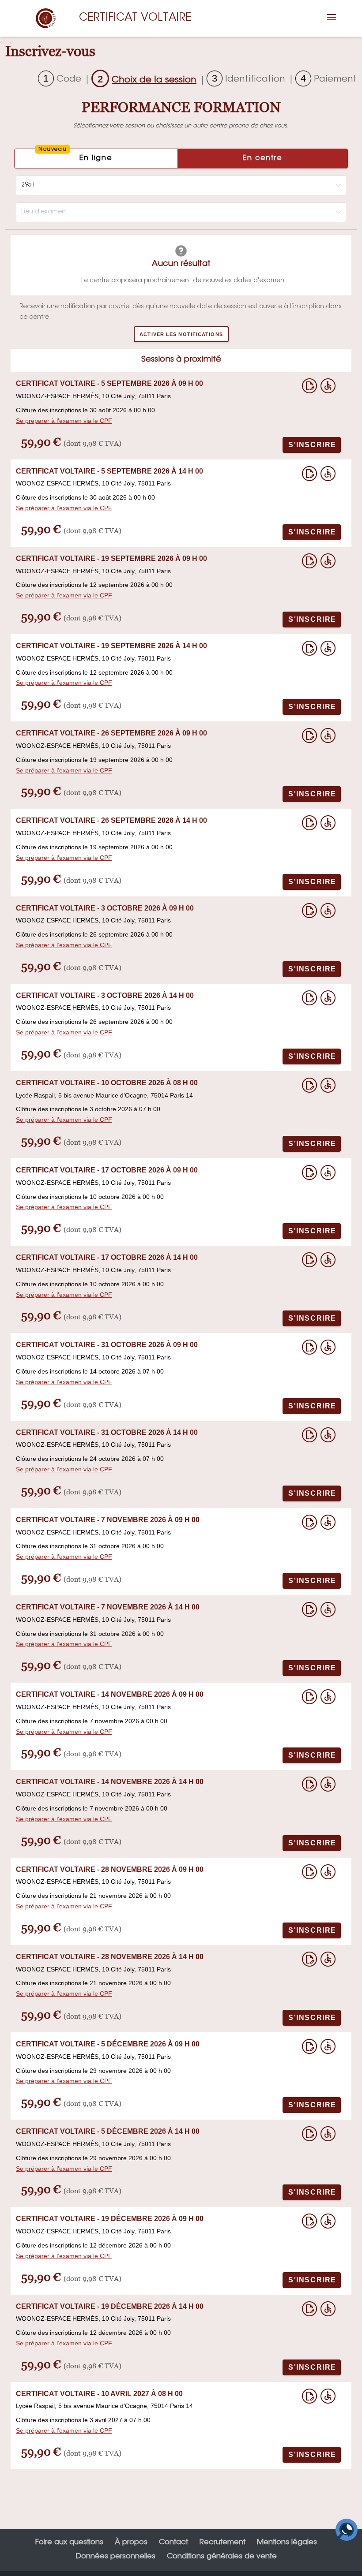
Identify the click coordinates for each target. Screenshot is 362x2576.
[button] (332, 23)
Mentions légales (287, 2542)
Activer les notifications (181, 334)
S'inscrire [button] (312, 445)
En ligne (75, 155)
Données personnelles (116, 2557)
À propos (131, 2542)
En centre (262, 158)
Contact (173, 2542)
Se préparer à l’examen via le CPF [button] (64, 421)
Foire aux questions (69, 2542)
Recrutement (222, 2542)
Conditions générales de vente (222, 2557)
